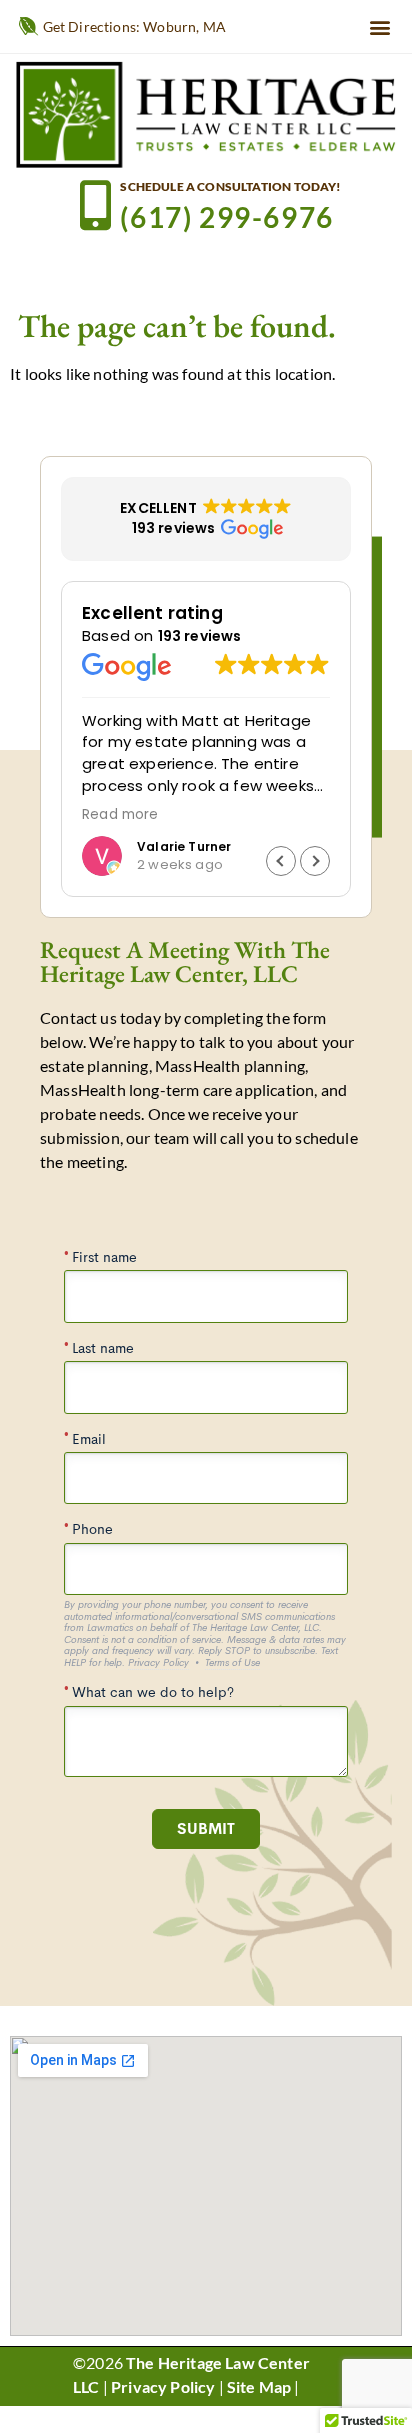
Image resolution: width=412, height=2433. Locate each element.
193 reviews (200, 636)
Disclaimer (115, 2410)
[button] (380, 26)
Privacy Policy (163, 2386)
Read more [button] (327, 815)
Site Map (259, 2386)
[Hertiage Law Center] (206, 113)
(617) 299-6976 (226, 217)
